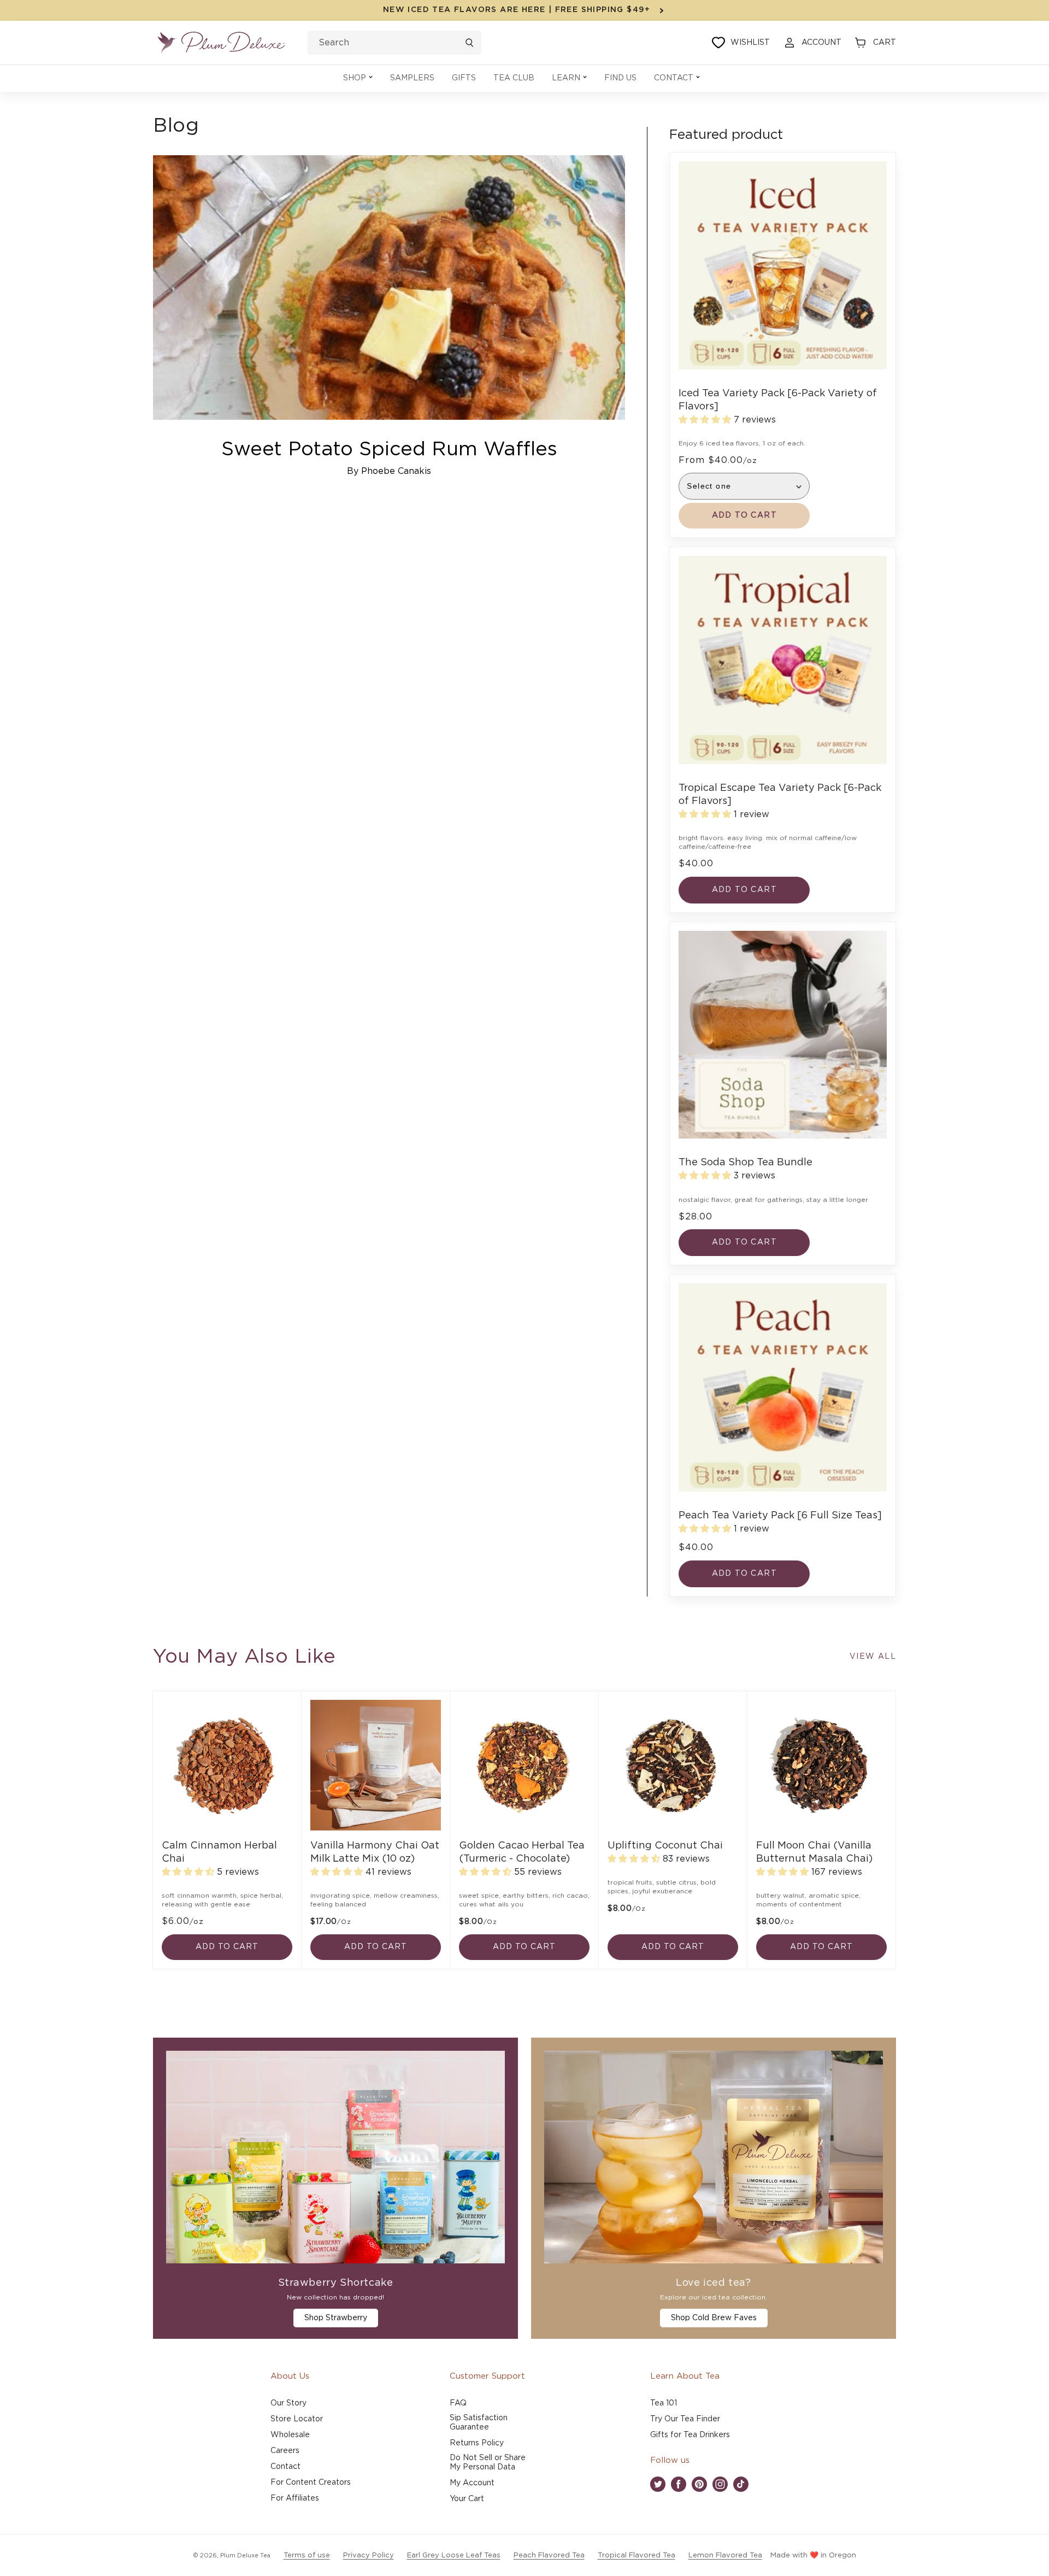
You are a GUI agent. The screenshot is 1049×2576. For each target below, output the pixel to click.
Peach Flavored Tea (549, 2556)
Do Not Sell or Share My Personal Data (488, 2463)
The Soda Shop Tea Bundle (746, 1163)
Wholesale (290, 2435)
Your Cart (467, 2499)
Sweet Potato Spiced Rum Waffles (389, 449)
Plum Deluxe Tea (245, 2556)
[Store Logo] (221, 43)
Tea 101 (664, 2403)
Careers (285, 2451)
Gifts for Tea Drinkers (690, 2435)
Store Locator (297, 2419)
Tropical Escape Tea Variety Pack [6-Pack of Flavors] (780, 795)
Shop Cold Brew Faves (714, 2318)
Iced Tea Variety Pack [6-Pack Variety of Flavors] (778, 400)
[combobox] (394, 43)
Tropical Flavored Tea (637, 2556)
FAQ (458, 2403)
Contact (285, 2467)
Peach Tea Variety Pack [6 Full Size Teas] (780, 1516)
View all (873, 1657)
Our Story (288, 2403)
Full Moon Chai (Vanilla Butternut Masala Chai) (814, 1852)
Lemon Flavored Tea (725, 2556)
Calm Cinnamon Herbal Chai (219, 1852)
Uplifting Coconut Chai (665, 1846)
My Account (472, 2483)
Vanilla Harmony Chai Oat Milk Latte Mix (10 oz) (375, 1852)
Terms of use (307, 2556)
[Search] (469, 43)
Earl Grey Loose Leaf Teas (454, 2556)
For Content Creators (311, 2483)
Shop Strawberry (336, 2318)
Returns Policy (477, 2443)
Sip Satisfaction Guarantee (479, 2423)
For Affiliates (295, 2498)
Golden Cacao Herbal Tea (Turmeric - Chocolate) (522, 1852)
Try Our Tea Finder (685, 2419)
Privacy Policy (369, 2556)
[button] (358, 78)
